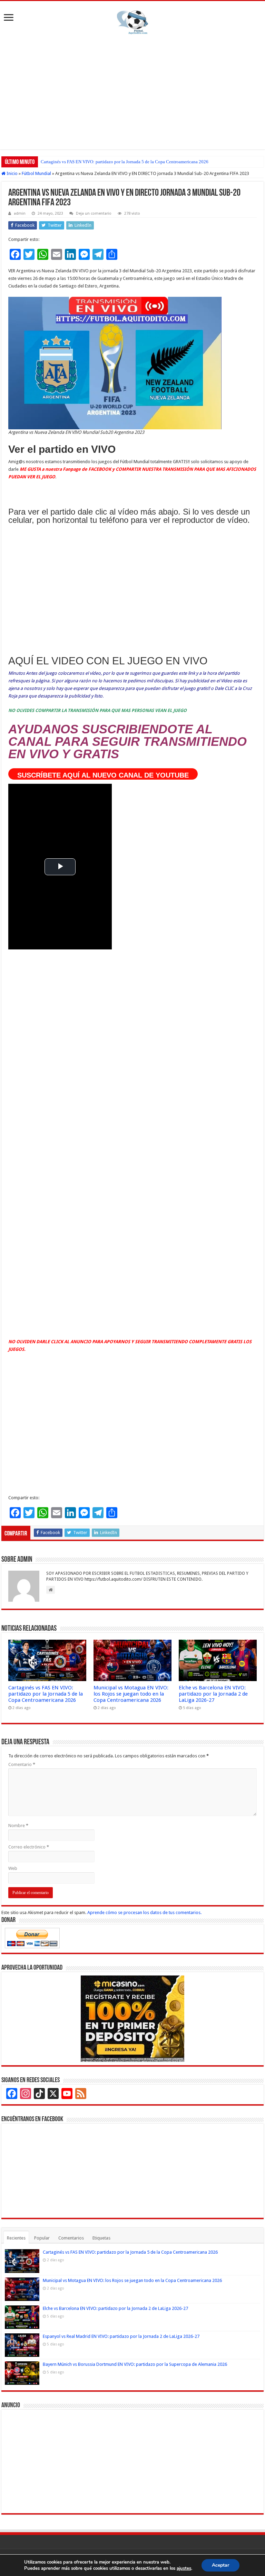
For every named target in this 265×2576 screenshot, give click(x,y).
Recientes (16, 2238)
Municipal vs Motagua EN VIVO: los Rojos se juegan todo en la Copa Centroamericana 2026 (131, 1694)
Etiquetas (101, 2238)
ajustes (184, 2568)
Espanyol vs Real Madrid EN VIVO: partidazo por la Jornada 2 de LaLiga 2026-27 (121, 2336)
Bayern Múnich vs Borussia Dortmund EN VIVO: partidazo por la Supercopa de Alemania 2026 (135, 2364)
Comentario (22, 1764)
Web (13, 1868)
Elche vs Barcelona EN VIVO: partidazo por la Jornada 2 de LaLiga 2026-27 (213, 1694)
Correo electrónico (29, 1847)
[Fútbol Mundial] (132, 22)
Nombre (18, 1826)
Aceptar (220, 2565)
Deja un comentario (94, 213)
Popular (42, 2238)
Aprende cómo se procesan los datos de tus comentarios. (144, 1913)
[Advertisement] (132, 91)
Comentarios (71, 2238)
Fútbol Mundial (36, 173)
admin (20, 213)
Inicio (12, 173)
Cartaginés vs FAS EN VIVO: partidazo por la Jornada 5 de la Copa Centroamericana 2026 (125, 162)
